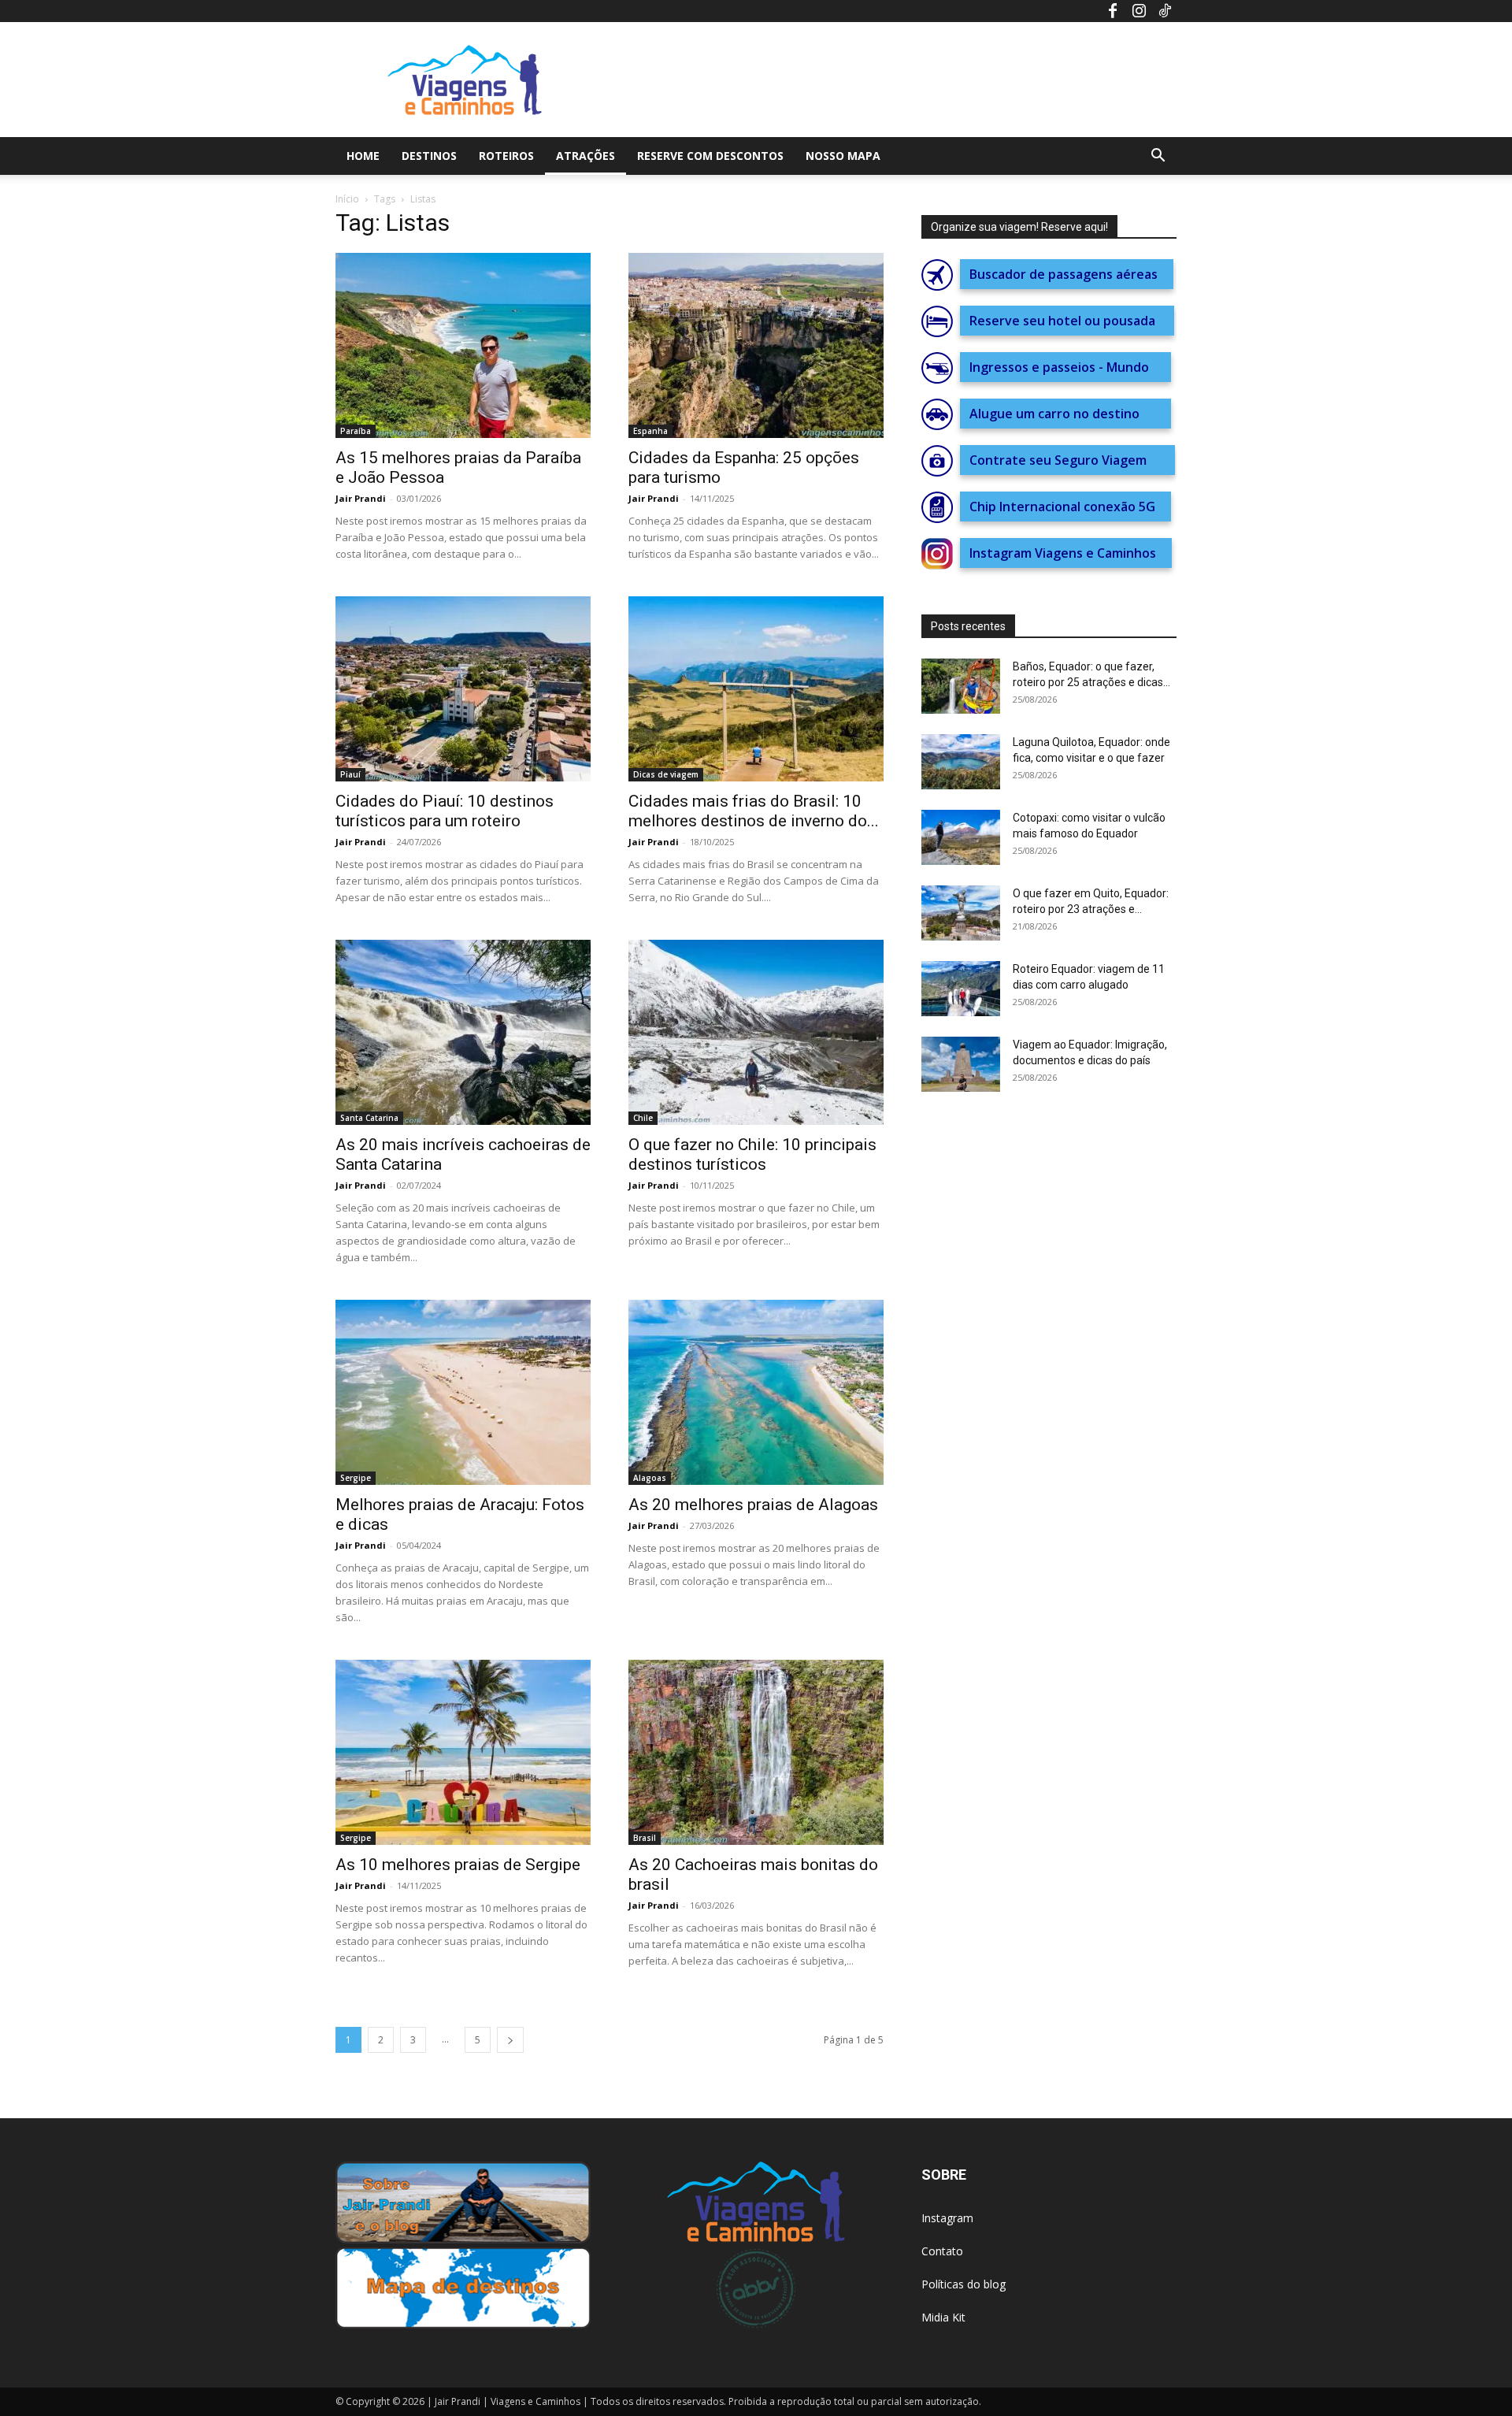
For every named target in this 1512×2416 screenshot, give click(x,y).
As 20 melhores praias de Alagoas (753, 1505)
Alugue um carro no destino (1065, 414)
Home (363, 156)
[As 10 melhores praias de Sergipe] (463, 1752)
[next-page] (510, 2040)
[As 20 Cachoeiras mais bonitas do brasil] (756, 1752)
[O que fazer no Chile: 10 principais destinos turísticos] (756, 1032)
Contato (942, 2251)
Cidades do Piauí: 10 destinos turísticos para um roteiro (445, 811)
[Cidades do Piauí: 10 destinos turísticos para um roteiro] (463, 689)
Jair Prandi (361, 498)
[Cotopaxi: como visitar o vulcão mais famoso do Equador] (961, 837)
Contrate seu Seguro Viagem (1067, 460)
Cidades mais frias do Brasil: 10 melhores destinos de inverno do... (754, 811)
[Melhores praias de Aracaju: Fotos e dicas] (463, 1392)
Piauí (350, 774)
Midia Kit (943, 2317)
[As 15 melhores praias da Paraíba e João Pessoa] (463, 345)
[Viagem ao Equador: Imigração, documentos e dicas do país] (961, 1064)
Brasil (645, 1838)
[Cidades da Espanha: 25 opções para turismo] (756, 345)
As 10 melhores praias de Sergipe (458, 1865)
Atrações (586, 156)
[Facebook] (1113, 11)
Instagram (947, 2218)
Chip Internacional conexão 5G (1065, 507)
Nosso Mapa (843, 156)
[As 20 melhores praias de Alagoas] (756, 1392)
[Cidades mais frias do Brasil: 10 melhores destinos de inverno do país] (756, 689)
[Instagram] (1139, 11)
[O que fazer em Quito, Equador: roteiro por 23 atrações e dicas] (961, 913)
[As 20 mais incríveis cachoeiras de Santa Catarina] (463, 1032)
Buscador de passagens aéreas (1067, 274)
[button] (1158, 157)
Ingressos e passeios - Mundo (1065, 367)
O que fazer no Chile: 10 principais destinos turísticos (752, 1154)
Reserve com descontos (710, 156)
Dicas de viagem (666, 774)
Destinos (429, 156)
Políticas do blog (964, 2284)
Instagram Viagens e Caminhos (1066, 553)
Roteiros (506, 156)
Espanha (650, 431)
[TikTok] (1165, 11)
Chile (643, 1118)
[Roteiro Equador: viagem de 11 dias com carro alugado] (961, 989)
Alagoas (650, 1478)
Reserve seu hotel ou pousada (1067, 321)
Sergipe (356, 1478)
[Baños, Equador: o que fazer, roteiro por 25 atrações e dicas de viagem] (961, 686)
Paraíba (356, 431)
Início (347, 199)
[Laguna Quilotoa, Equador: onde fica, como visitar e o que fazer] (961, 762)
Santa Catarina (369, 1118)
